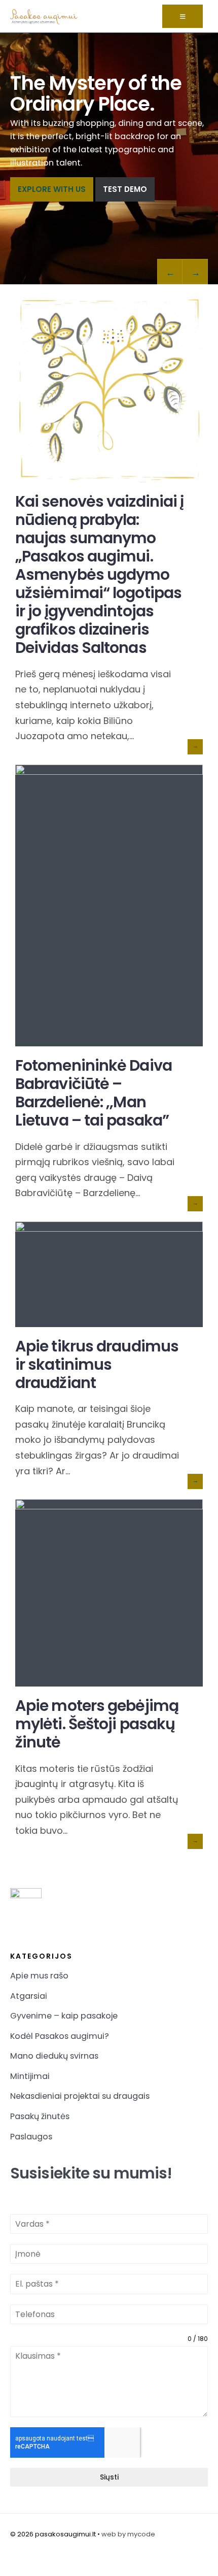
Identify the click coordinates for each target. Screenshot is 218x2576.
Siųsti (109, 2477)
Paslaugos (31, 2137)
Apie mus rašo (39, 1976)
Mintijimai (30, 2076)
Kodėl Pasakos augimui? (60, 2036)
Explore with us (52, 189)
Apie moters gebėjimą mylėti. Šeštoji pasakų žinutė (97, 1724)
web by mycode (128, 2534)
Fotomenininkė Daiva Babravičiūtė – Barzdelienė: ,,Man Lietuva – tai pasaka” (94, 1093)
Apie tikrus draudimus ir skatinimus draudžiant (97, 1364)
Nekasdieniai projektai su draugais (80, 2096)
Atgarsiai (29, 1996)
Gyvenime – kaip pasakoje (64, 2016)
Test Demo (125, 189)
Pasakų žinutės (40, 2116)
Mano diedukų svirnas (54, 2056)
